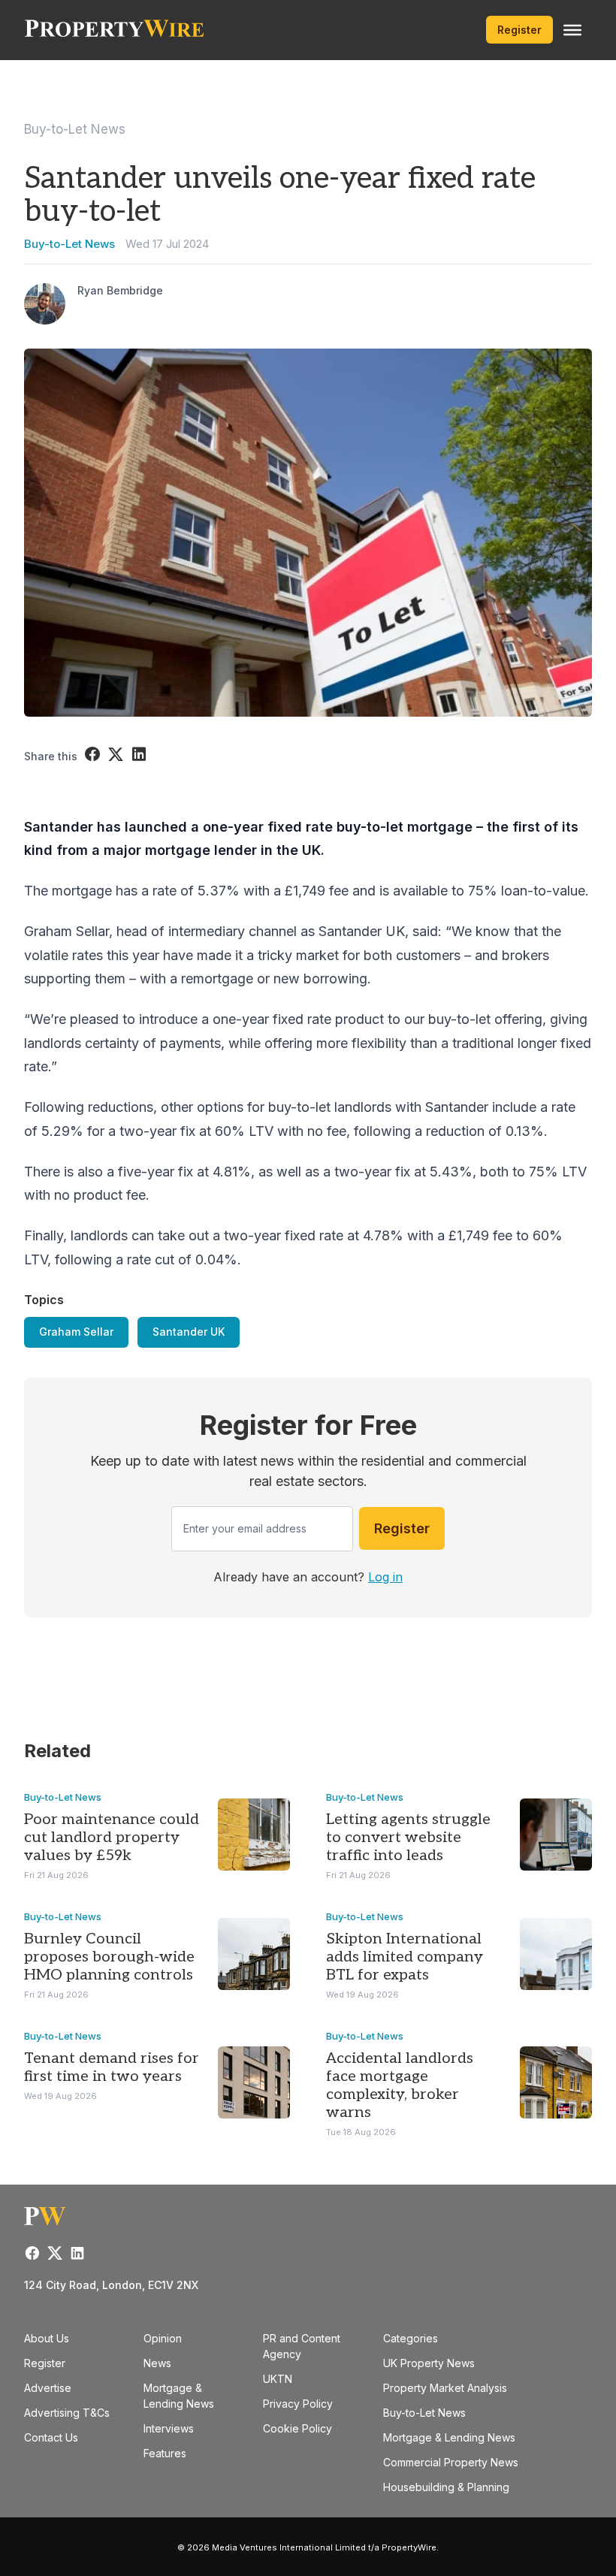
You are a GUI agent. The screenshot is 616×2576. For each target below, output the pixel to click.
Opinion (163, 2338)
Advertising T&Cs (67, 2413)
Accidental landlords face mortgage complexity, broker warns (400, 2085)
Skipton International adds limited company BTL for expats (405, 1957)
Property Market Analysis (445, 2388)
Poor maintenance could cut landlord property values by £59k (112, 1838)
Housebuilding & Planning (446, 2487)
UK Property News (429, 2363)
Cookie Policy (297, 2428)
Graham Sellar (76, 1332)
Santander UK (189, 1332)
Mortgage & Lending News (449, 2437)
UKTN (278, 2379)
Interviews (169, 2428)
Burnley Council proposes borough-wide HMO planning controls (109, 1957)
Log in (385, 1577)
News (157, 2363)
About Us (47, 2338)
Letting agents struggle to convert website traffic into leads (408, 1838)
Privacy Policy (298, 2404)
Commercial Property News (451, 2462)
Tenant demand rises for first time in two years (112, 2067)
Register (519, 30)
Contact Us (51, 2437)
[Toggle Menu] (572, 30)
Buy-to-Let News (75, 129)
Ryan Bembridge (120, 290)
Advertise (48, 2388)
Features (165, 2453)
